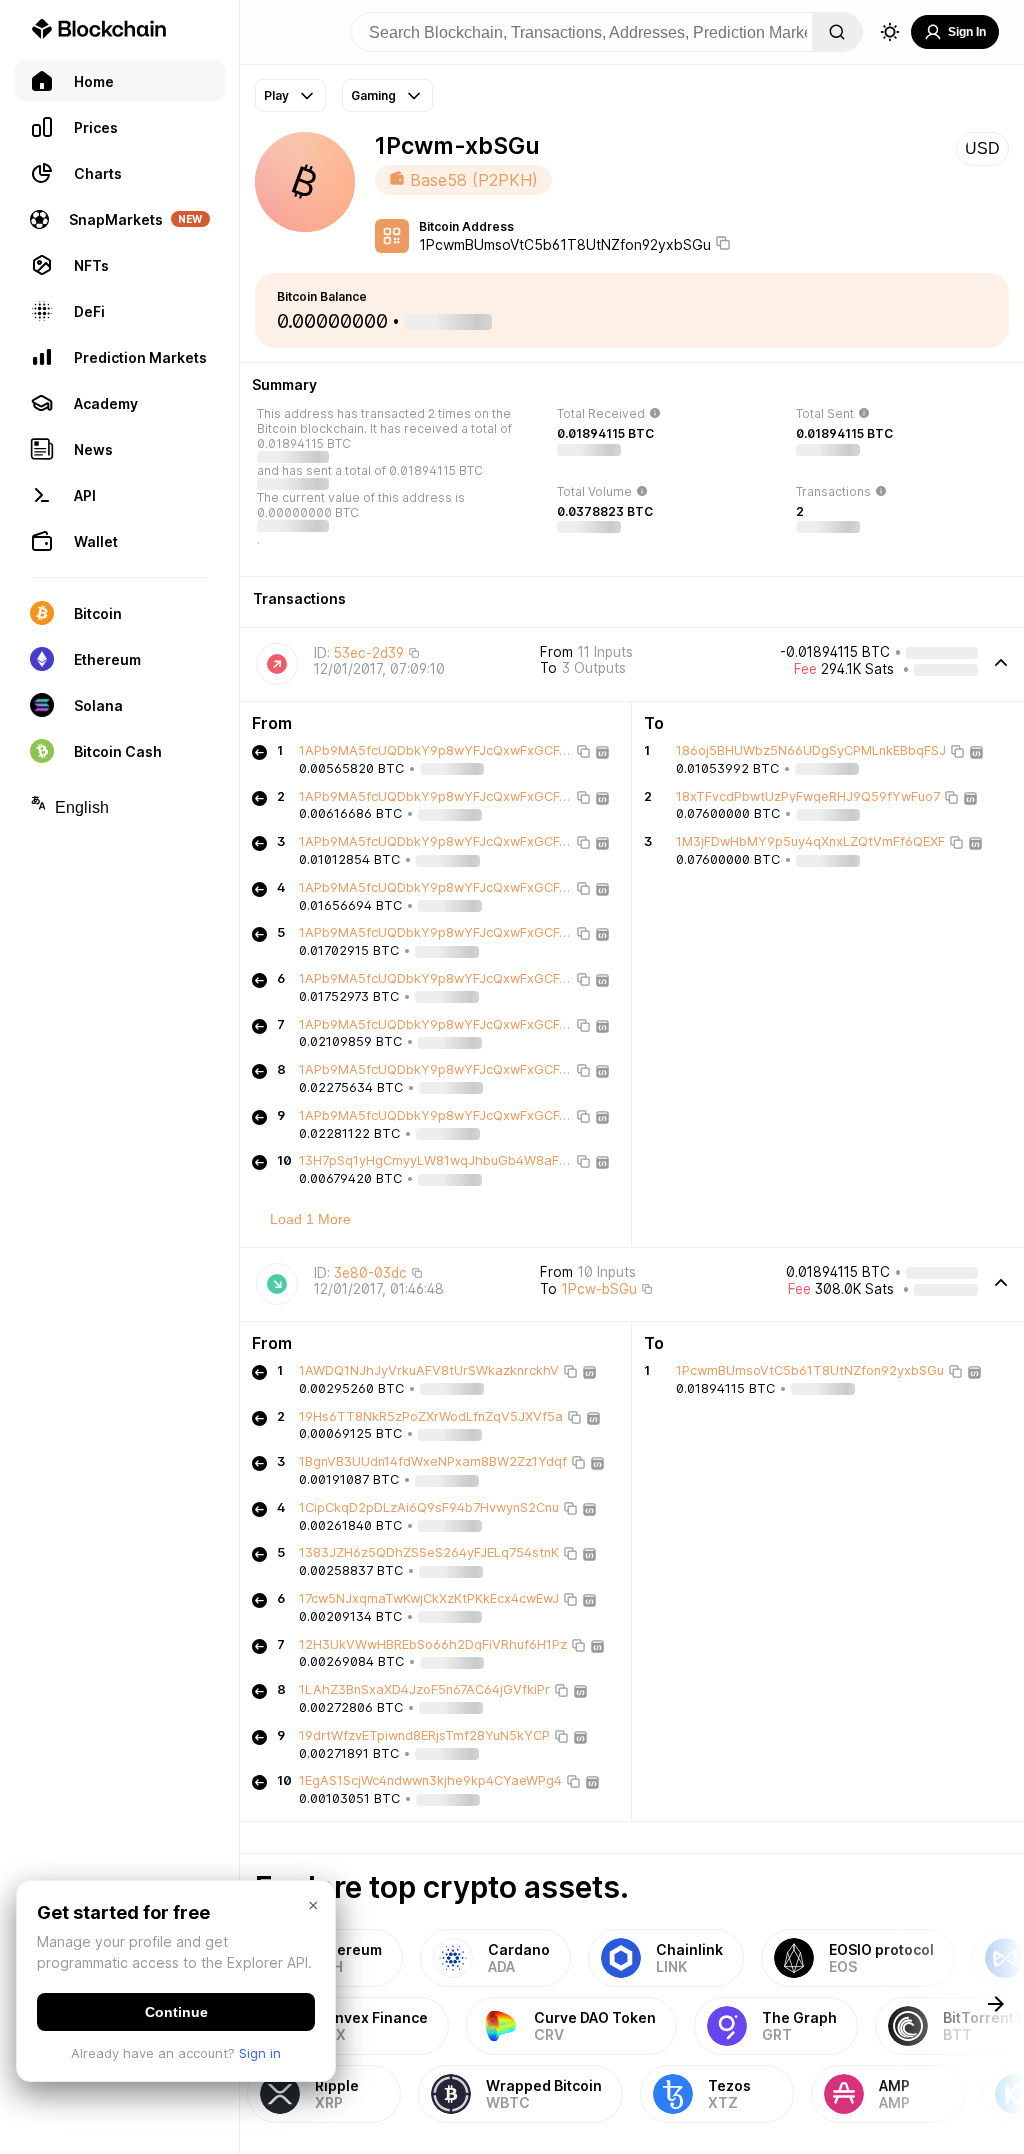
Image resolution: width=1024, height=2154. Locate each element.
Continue (176, 2012)
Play (276, 95)
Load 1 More (310, 1219)
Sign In (967, 32)
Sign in (260, 2053)
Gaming (373, 95)
